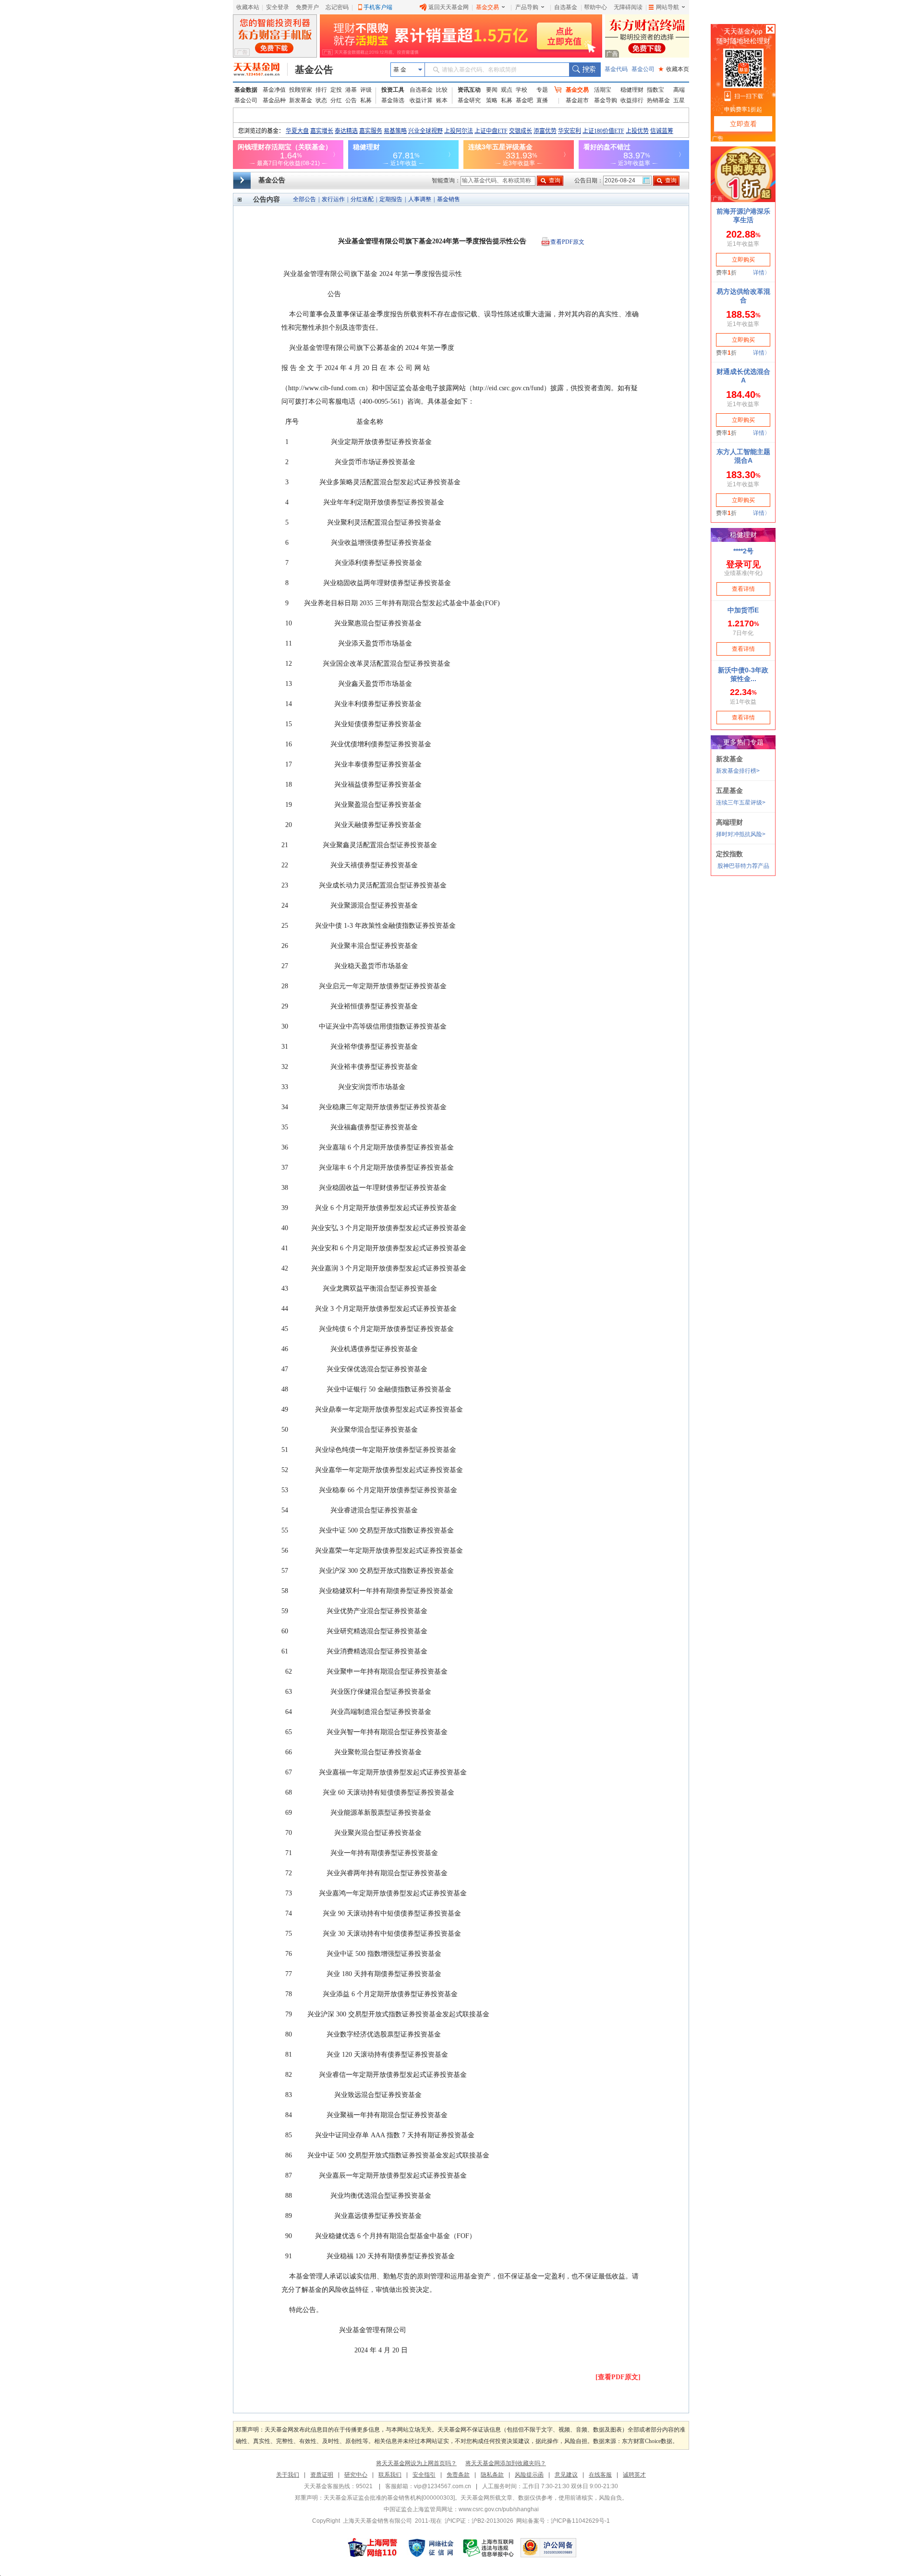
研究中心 (356, 2475)
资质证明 (322, 2475)
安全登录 (278, 7)
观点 (507, 90)
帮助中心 (595, 7)
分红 (336, 100)
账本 (442, 100)
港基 (351, 90)
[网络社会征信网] (431, 2548)
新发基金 (301, 100)
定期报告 (391, 199)
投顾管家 (301, 90)
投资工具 (393, 90)
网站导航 (667, 7)
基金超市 (577, 100)
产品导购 (527, 7)
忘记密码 (337, 7)
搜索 (585, 70)
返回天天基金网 (449, 7)
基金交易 (487, 7)
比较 (442, 90)
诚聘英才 (634, 2475)
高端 (679, 90)
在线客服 (600, 2475)
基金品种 (274, 100)
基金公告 (314, 70)
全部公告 (304, 199)
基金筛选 (393, 100)
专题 (542, 90)
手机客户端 (378, 7)
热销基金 (658, 100)
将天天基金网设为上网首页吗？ (416, 2463)
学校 (522, 90)
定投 (336, 90)
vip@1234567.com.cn (443, 2486)
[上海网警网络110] (373, 2548)
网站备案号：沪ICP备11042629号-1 (563, 2521)
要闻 (492, 90)
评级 (366, 90)
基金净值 (274, 90)
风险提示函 (529, 2475)
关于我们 (288, 2475)
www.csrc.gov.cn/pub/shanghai (499, 2509)
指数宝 (655, 90)
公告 (351, 100)
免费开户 (307, 7)
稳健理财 (632, 90)
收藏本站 (248, 7)
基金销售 (449, 199)
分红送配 (362, 199)
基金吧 (524, 100)
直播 (542, 100)
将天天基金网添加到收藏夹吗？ (506, 2463)
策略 (492, 100)
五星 (679, 100)
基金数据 (246, 90)
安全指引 (424, 2475)
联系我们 (390, 2475)
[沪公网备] (548, 2548)
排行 (321, 90)
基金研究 (469, 100)
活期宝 (603, 90)
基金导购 (606, 100)
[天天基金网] (261, 70)
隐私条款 (492, 2475)
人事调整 (420, 199)
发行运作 (333, 199)
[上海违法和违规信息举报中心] (489, 2548)
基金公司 (643, 69)
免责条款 (458, 2475)
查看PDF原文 (567, 242)
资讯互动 (469, 90)
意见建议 (566, 2475)
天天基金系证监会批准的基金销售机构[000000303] (389, 2498)
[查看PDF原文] (618, 2377)
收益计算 (421, 100)
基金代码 (616, 69)
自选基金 (566, 7)
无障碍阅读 (628, 7)
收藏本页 (674, 69)
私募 (366, 100)
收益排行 (632, 100)
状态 (321, 100)
